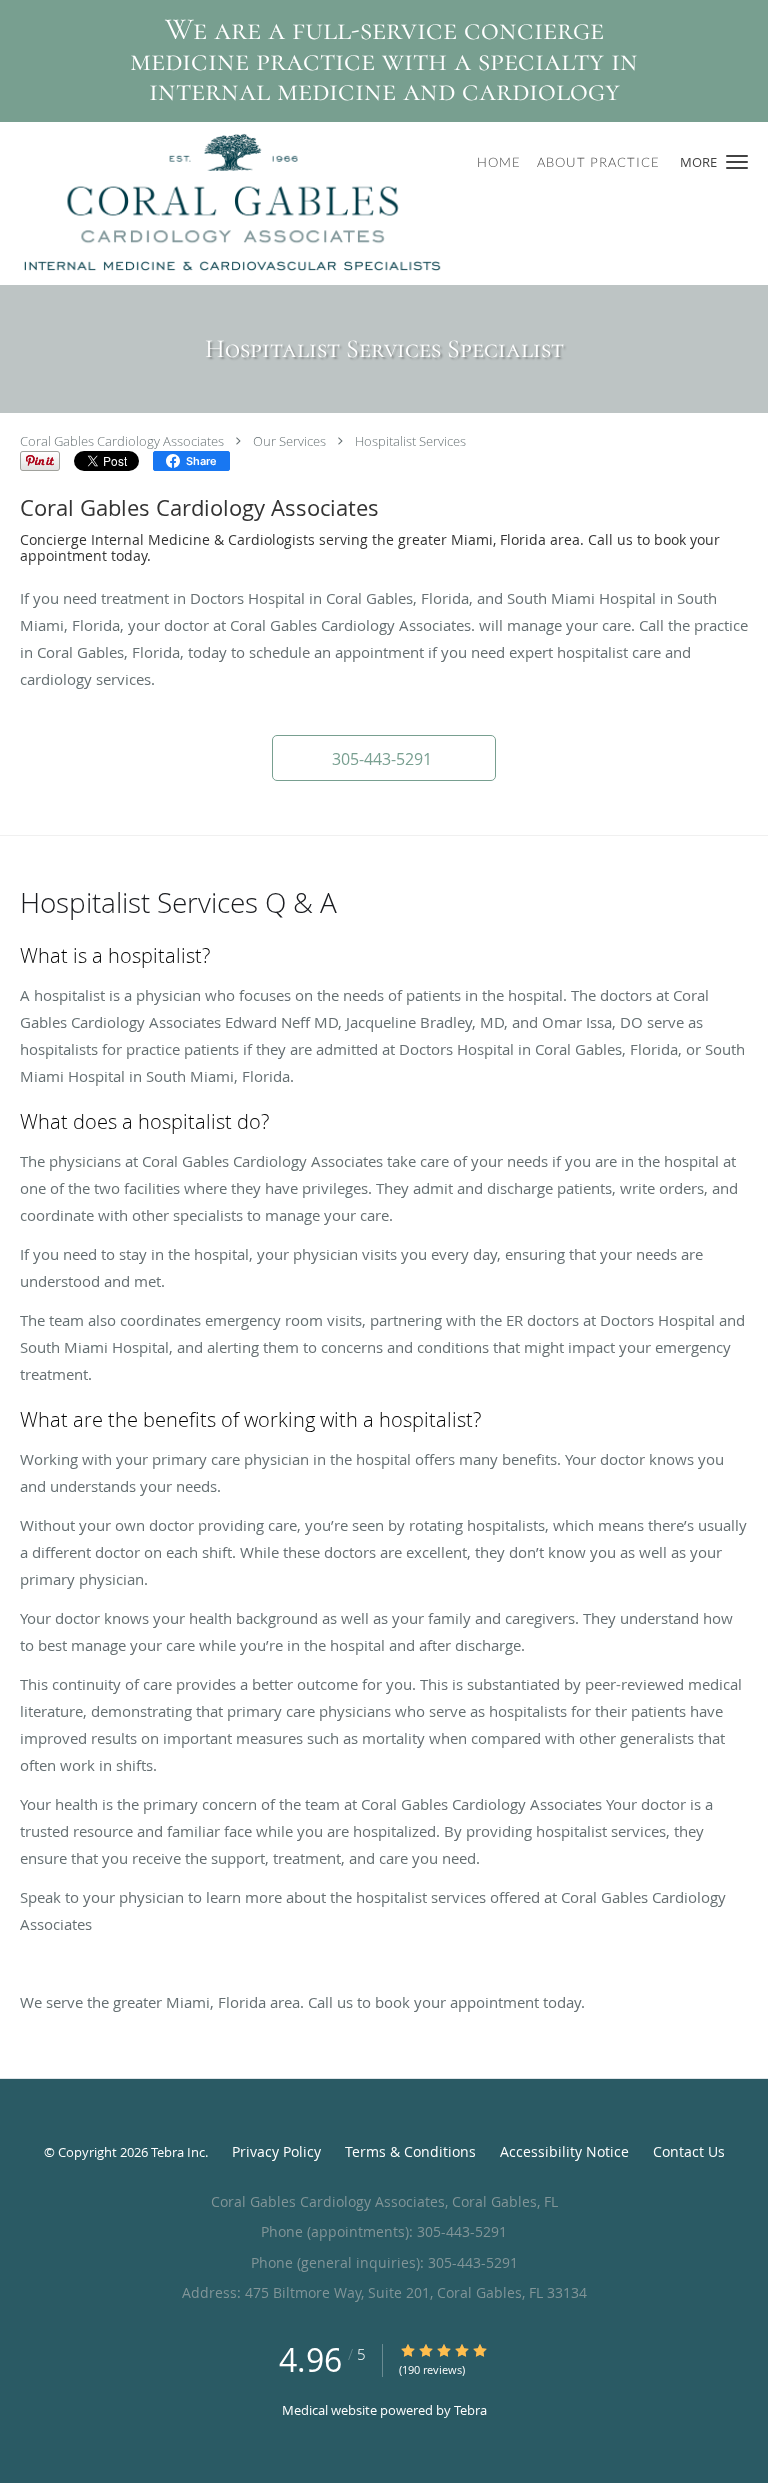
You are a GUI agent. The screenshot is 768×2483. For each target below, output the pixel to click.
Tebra (470, 2410)
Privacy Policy (276, 2151)
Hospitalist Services (410, 441)
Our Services (289, 441)
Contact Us (689, 2151)
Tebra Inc (178, 2152)
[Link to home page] (318, 203)
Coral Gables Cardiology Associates (122, 441)
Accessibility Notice (564, 2151)
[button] (737, 162)
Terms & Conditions (410, 2151)
